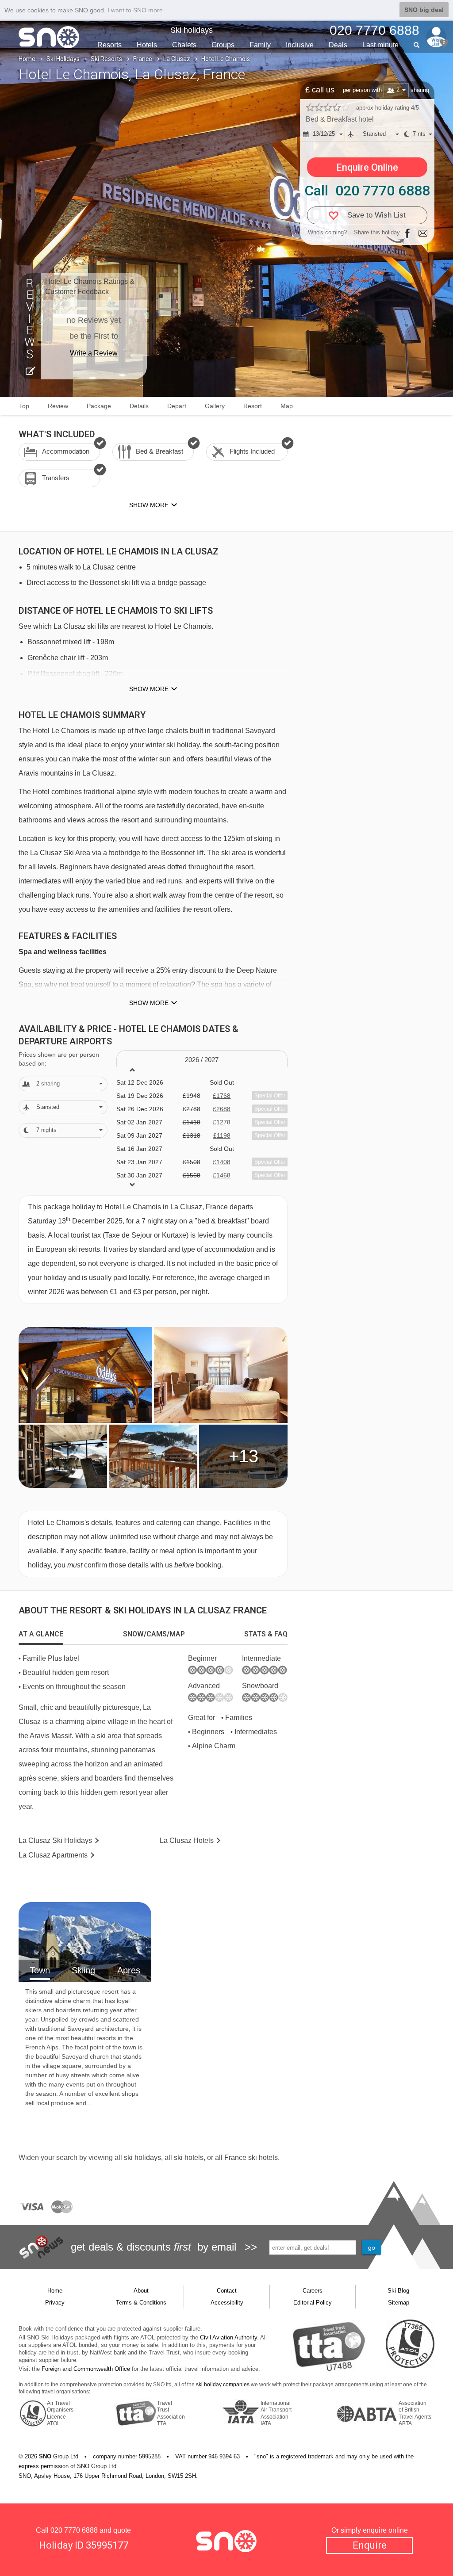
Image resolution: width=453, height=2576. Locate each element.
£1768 (222, 1096)
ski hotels (189, 2157)
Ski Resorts (106, 59)
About (141, 2291)
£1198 (222, 1135)
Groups (223, 45)
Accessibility (227, 2303)
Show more (149, 689)
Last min (380, 45)
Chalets (184, 45)
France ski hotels (251, 2157)
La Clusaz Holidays (55, 1840)
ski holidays (142, 2157)
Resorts (109, 45)
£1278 (222, 1122)
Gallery (215, 406)
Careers (313, 2291)
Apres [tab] (129, 1970)
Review (58, 406)
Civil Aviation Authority (228, 2337)
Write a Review (94, 353)
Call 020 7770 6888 (367, 191)
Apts (53, 1855)
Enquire (370, 2545)
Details (139, 406)
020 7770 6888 (74, 2530)
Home (27, 59)
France (143, 59)
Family (260, 45)
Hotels (147, 45)
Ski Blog (398, 2291)
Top (24, 406)
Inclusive (300, 45)
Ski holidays (192, 30)
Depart (177, 406)
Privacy (55, 2303)
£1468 (222, 1175)
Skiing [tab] (83, 1970)
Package (99, 406)
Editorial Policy (313, 2303)
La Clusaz (177, 59)
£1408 (222, 1162)
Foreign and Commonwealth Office (86, 2369)
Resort (253, 406)
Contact (227, 2291)
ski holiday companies (223, 2385)
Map (287, 406)
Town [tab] (40, 1970)
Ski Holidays (63, 59)
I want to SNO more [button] (135, 10)
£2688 (222, 1109)
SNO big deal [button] (424, 10)
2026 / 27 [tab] (202, 1060)
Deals (338, 45)
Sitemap (399, 2303)
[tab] (41, 1634)
